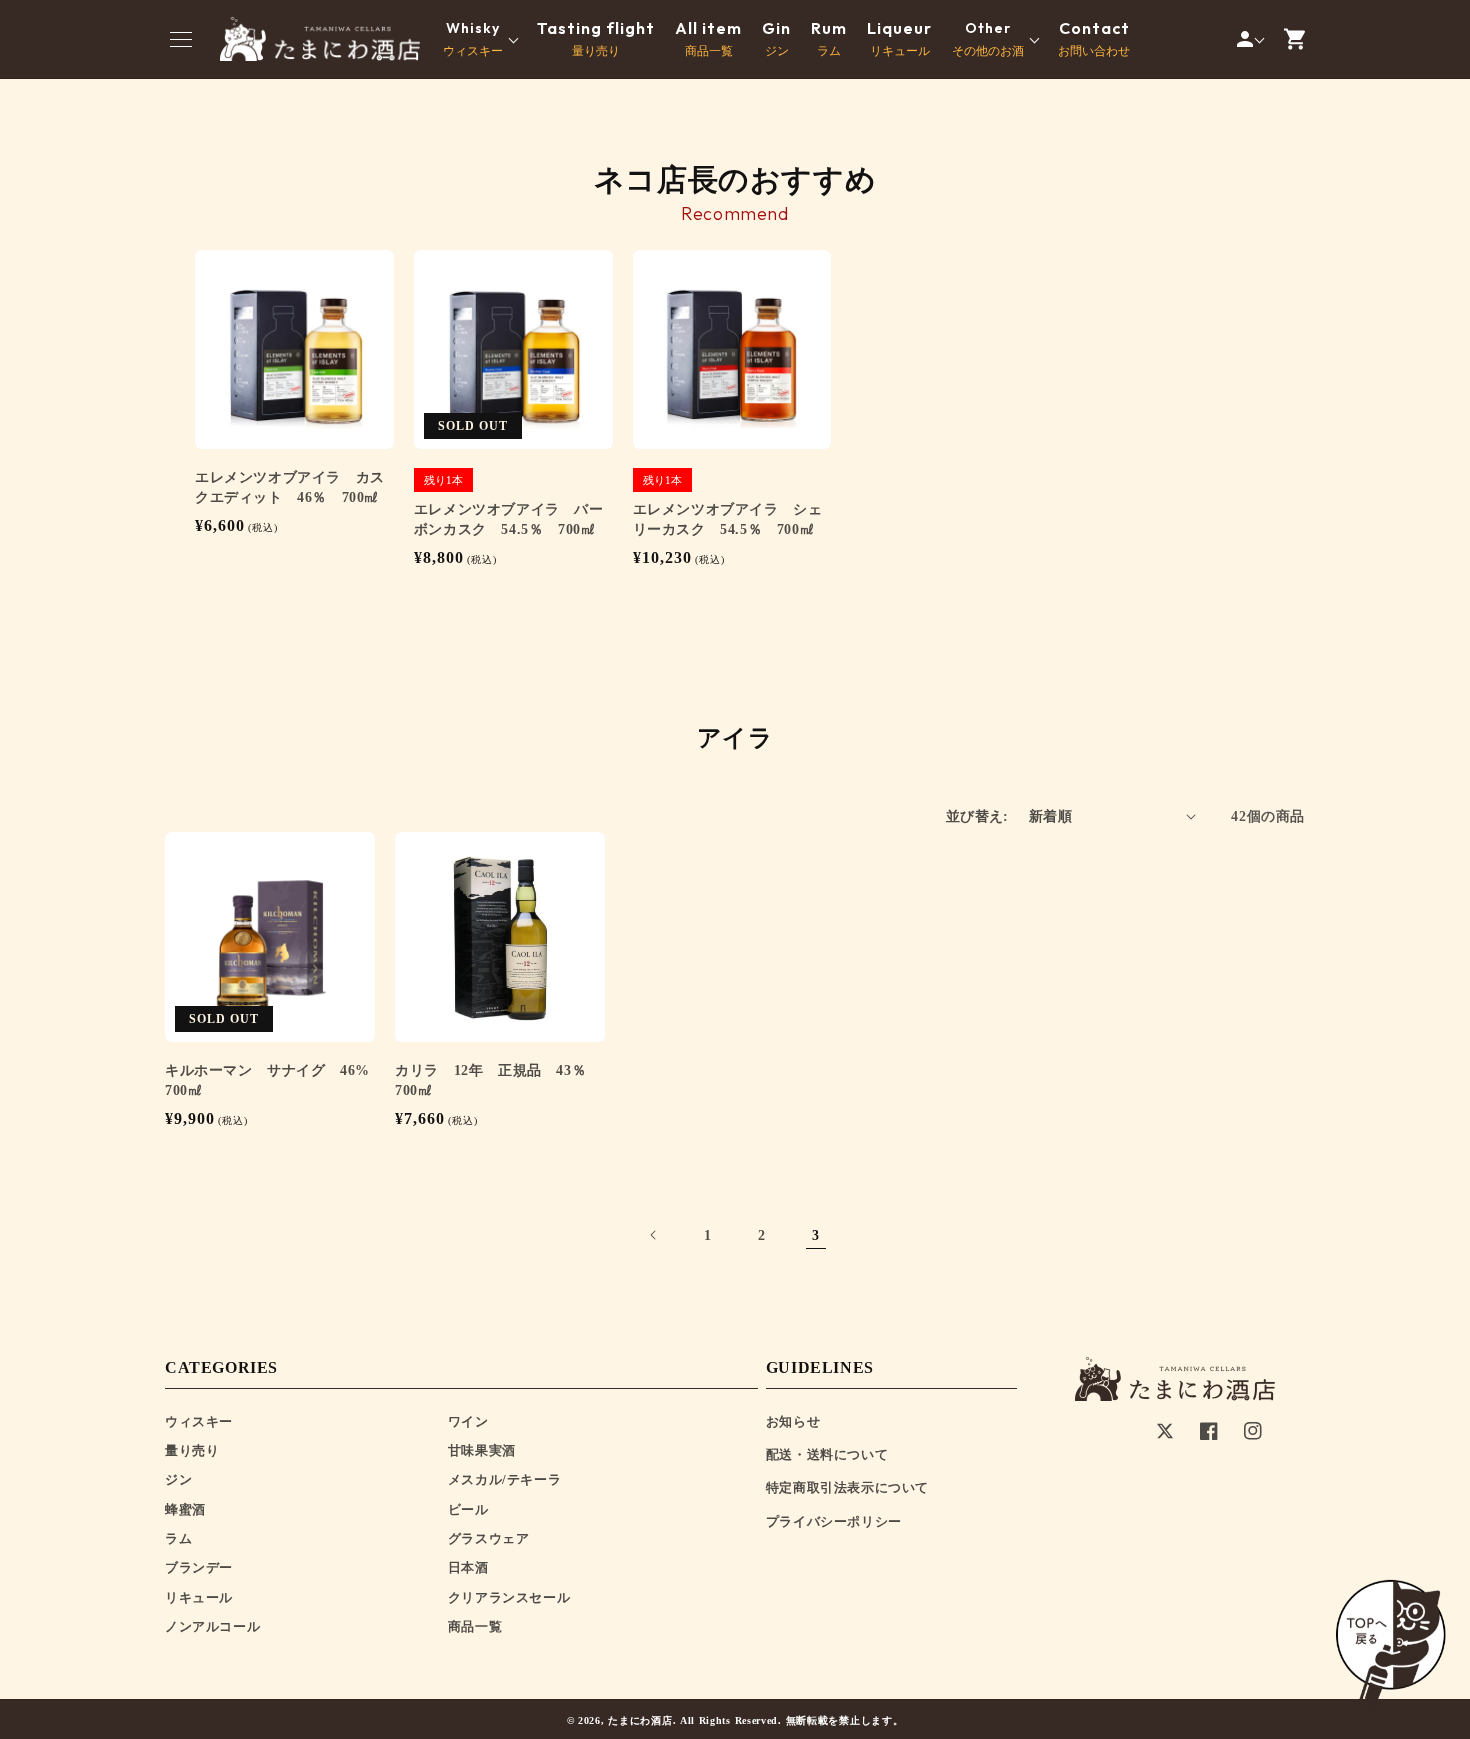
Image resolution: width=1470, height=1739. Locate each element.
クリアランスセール (509, 1597)
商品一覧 (708, 39)
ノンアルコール (212, 1626)
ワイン (468, 1421)
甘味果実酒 (482, 1450)
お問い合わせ (1094, 39)
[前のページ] (654, 1235)
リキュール (899, 39)
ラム (829, 39)
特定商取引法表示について (847, 1487)
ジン (776, 39)
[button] (181, 39)
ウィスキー (199, 1421)
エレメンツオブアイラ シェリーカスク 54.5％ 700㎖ (728, 519)
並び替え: (977, 816)
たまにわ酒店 (640, 1720)
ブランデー (199, 1567)
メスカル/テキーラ (504, 1479)
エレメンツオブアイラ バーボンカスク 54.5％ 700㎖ (509, 519)
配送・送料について (827, 1454)
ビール (468, 1509)
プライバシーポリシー (834, 1521)
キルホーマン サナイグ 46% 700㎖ (270, 1080)
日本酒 (468, 1567)
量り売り (596, 39)
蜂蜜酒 (185, 1509)
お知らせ (793, 1421)
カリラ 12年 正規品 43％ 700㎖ (498, 1080)
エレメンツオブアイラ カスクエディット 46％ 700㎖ (290, 487)
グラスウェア (489, 1538)
